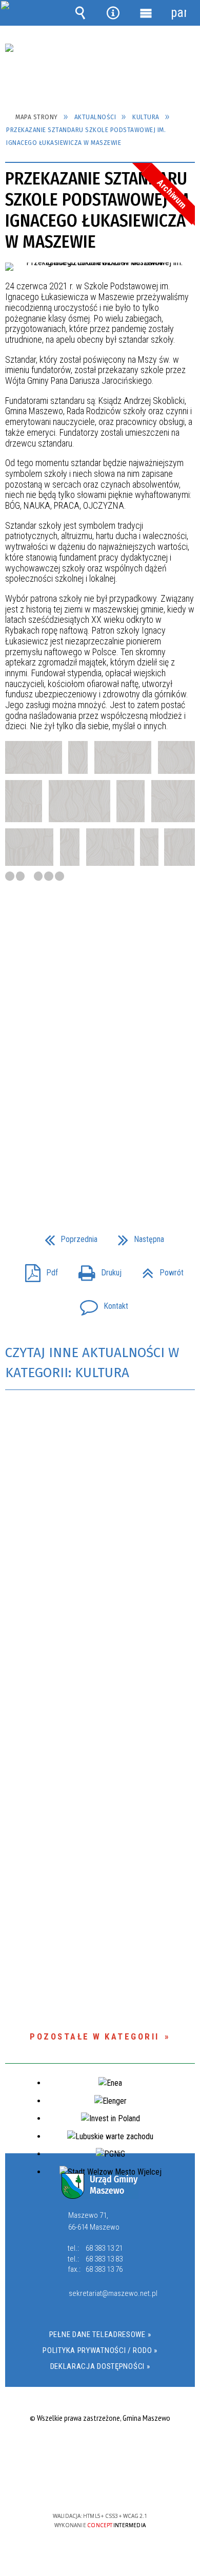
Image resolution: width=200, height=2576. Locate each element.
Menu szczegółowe (146, 13)
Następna (137, 1236)
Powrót (159, 1270)
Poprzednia (67, 1236)
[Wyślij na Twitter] (99, 1174)
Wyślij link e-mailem (117, 1174)
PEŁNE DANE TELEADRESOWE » (100, 2334)
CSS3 (99, 2486)
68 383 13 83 (104, 2259)
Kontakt (100, 1303)
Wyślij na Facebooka (81, 1174)
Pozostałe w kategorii (95, 2036)
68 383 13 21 (104, 2248)
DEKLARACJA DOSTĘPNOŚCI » (100, 2366)
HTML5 (84, 2486)
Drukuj (96, 1270)
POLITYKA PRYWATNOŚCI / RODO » (100, 2350)
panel (178, 13)
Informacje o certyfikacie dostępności (100, 2450)
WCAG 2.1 (131, 2486)
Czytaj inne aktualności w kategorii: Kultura (92, 1363)
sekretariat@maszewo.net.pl (111, 2294)
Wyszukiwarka (81, 13)
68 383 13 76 (104, 2269)
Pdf (37, 1270)
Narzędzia (113, 13)
